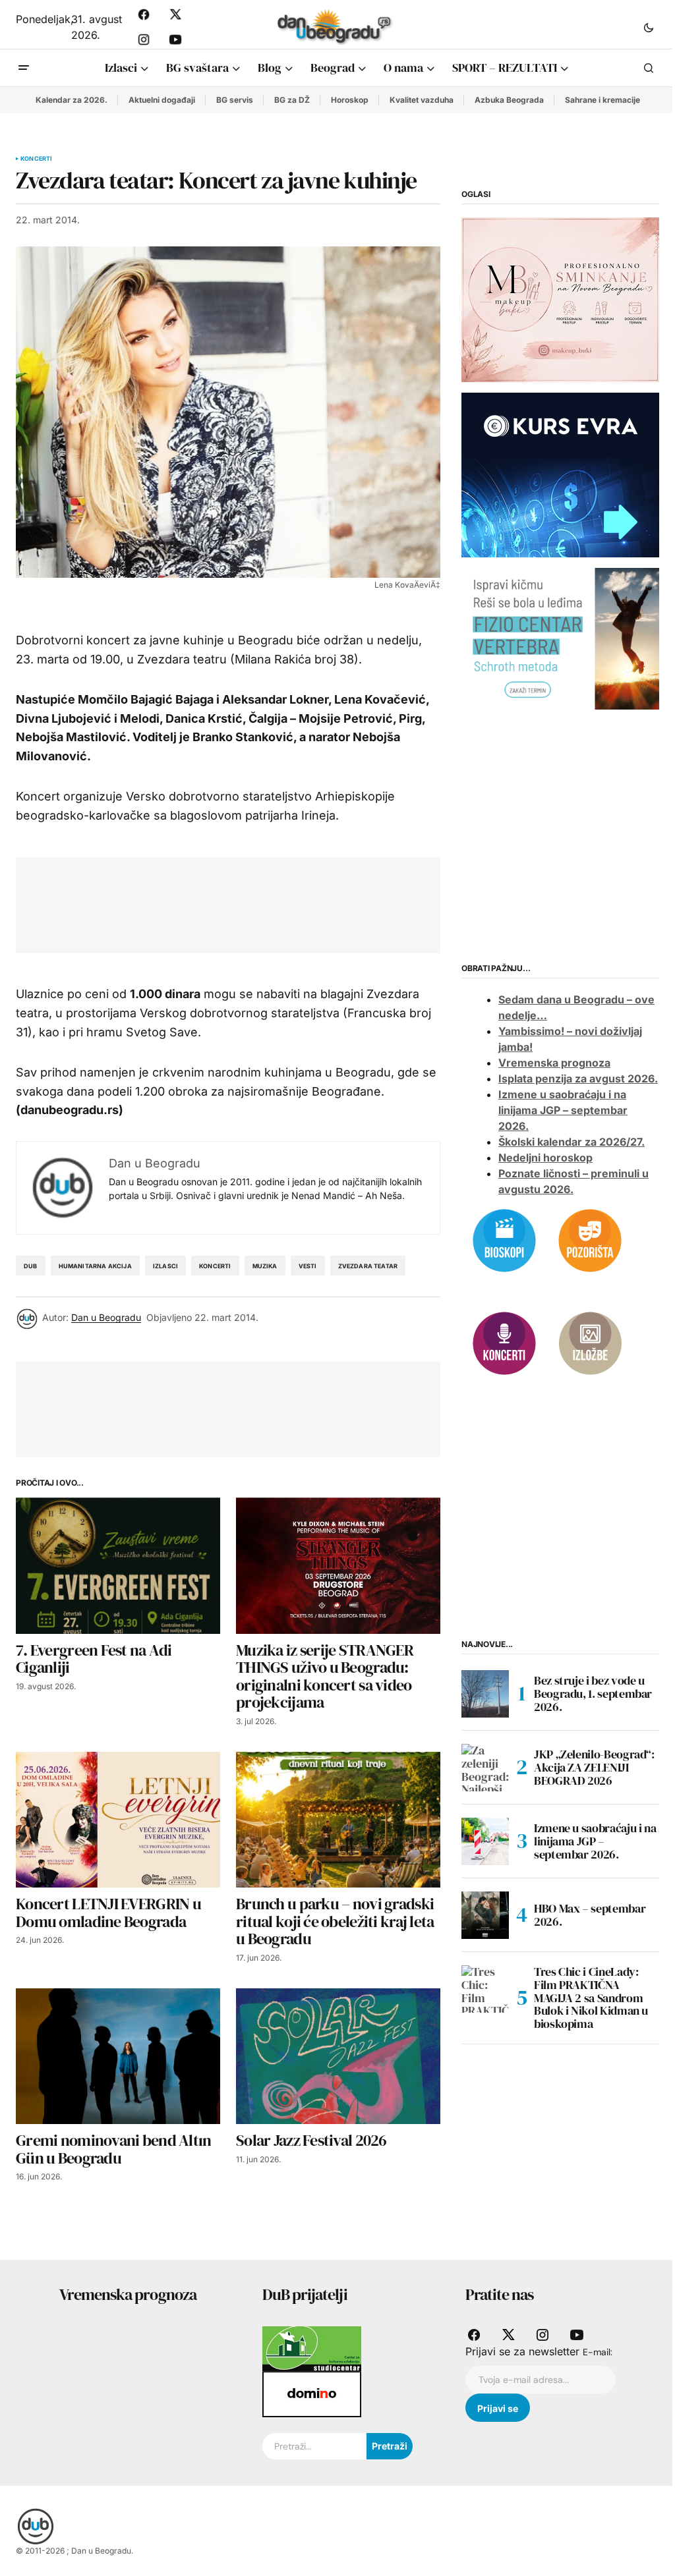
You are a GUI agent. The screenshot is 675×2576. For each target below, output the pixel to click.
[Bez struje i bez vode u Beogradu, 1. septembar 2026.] (485, 1694)
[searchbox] (314, 2446)
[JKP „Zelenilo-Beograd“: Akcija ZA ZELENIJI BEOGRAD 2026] (485, 1768)
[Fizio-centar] (560, 638)
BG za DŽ (292, 100)
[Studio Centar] (312, 2348)
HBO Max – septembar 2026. (590, 1915)
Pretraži (390, 2446)
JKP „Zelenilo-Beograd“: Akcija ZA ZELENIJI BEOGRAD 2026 (594, 1767)
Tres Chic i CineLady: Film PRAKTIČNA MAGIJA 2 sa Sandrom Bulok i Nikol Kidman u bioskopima (591, 1998)
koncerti (215, 1266)
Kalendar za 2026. (72, 100)
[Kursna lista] (560, 299)
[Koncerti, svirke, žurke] (504, 1342)
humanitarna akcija (95, 1266)
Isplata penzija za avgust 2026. (578, 1078)
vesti (308, 1266)
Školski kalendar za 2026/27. (572, 1142)
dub (31, 1266)
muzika (265, 1266)
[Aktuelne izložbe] (590, 1342)
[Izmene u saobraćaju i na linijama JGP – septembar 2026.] (485, 1841)
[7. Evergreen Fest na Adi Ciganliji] (118, 1566)
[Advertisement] (272, 903)
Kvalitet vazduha (422, 100)
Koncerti (36, 159)
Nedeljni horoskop (545, 1158)
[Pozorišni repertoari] (590, 1239)
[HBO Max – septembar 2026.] (485, 1915)
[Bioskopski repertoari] (504, 1239)
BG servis (235, 100)
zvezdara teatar (368, 1266)
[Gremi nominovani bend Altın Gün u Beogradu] (118, 2057)
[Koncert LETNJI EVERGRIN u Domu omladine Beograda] (118, 1820)
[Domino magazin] (312, 2394)
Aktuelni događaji (162, 100)
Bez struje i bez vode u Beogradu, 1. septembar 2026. (593, 1694)
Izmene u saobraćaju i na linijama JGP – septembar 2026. (563, 1110)
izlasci (165, 1266)
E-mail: (598, 2352)
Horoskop (350, 100)
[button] (649, 27)
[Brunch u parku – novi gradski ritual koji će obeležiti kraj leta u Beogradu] (338, 1820)
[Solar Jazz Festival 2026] (338, 2057)
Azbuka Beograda (509, 100)
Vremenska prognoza (554, 1063)
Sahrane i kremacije (602, 100)
